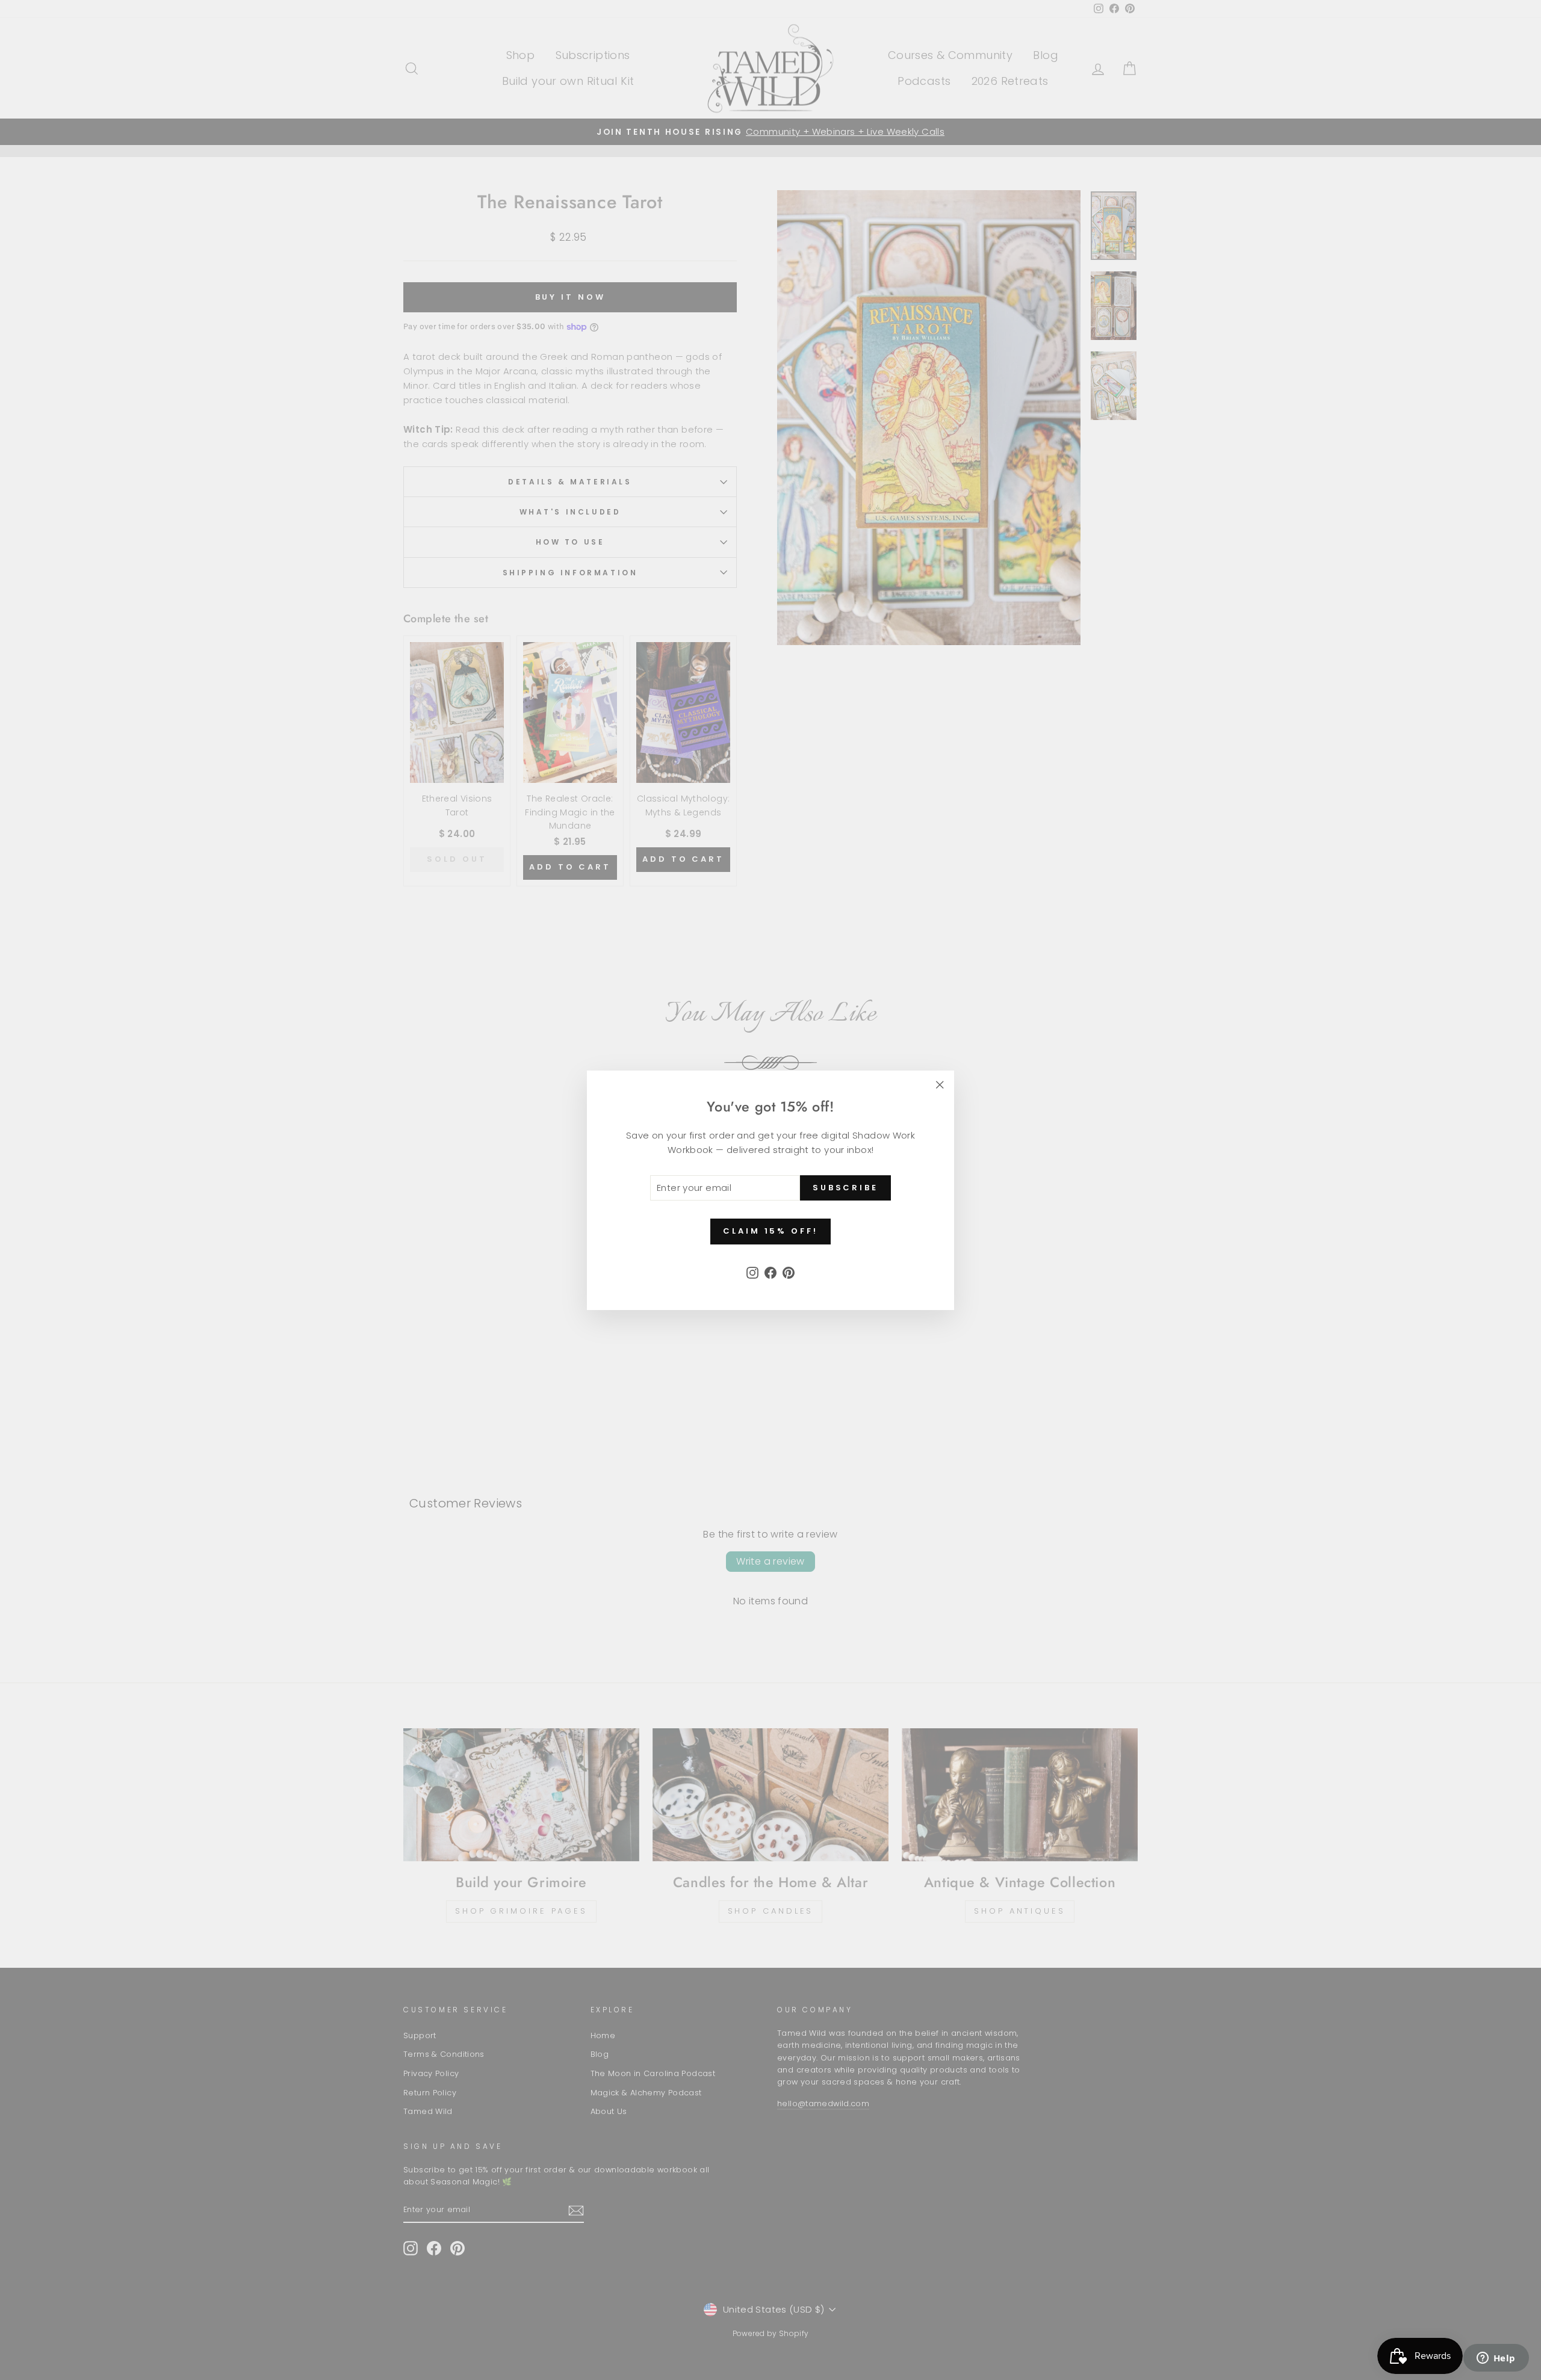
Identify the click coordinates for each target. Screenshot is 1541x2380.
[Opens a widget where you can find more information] (1496, 2359)
